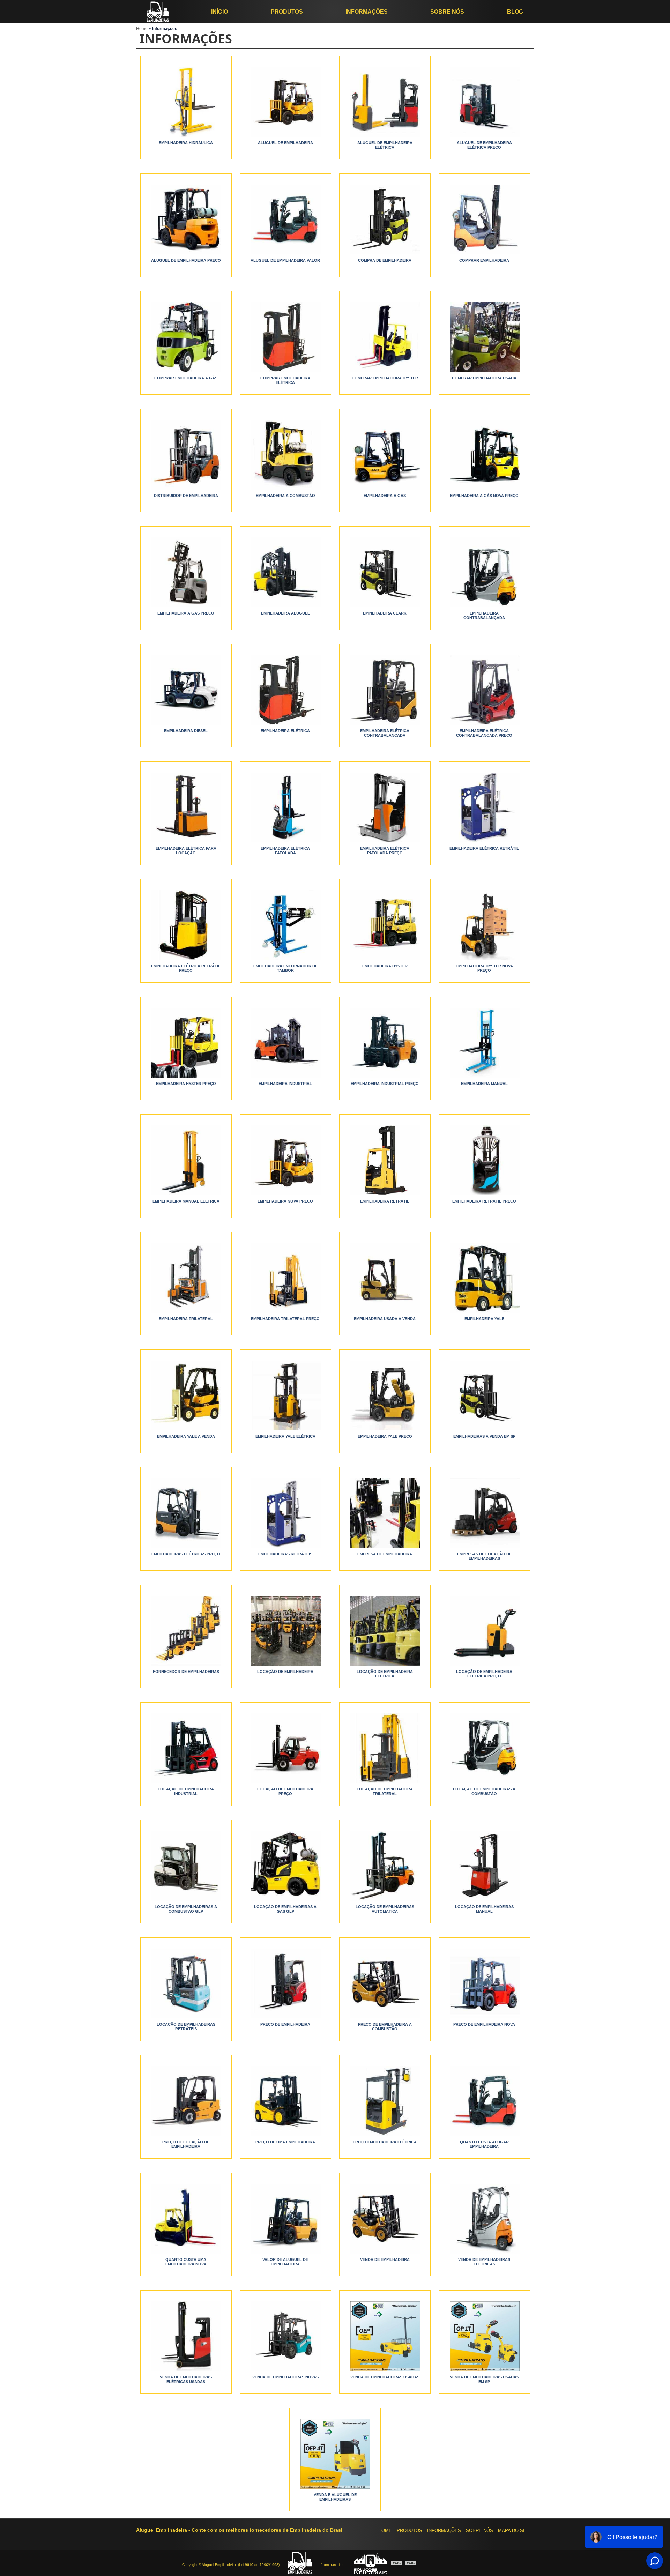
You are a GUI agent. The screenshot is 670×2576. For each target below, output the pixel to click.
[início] (158, 12)
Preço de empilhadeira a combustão (385, 2027)
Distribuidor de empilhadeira (186, 496)
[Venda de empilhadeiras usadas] (385, 2336)
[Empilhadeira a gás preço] (186, 572)
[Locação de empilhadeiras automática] (385, 1866)
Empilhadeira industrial (285, 1084)
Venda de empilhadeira (385, 2259)
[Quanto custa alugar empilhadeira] (484, 2101)
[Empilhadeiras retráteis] (285, 1513)
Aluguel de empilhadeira (285, 143)
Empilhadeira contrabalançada (484, 615)
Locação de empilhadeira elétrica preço (484, 1674)
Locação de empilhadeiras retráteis (186, 2027)
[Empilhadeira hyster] (385, 925)
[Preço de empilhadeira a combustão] (385, 1983)
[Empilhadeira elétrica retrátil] (484, 807)
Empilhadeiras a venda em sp (484, 1436)
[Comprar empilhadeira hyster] (385, 337)
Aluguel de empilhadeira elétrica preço (484, 145)
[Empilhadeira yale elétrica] (285, 1395)
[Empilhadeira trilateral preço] (285, 1278)
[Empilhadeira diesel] (186, 690)
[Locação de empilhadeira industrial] (186, 1748)
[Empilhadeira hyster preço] (186, 1043)
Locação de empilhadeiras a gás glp (285, 1909)
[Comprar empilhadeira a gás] (186, 337)
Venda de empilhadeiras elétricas (484, 2262)
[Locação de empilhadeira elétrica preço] (484, 1631)
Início (219, 12)
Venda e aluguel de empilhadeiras (335, 2497)
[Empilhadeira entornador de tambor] (285, 925)
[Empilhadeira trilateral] (186, 1278)
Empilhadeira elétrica (285, 731)
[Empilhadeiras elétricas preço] (186, 1513)
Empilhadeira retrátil (385, 1201)
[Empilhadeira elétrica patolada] (285, 807)
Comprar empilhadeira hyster (385, 378)
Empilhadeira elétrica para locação (186, 851)
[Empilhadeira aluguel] (285, 572)
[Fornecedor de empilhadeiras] (186, 1631)
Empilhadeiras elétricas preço (186, 1554)
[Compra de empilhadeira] (385, 219)
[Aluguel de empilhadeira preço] (186, 219)
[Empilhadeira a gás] (385, 455)
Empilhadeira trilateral (186, 1319)
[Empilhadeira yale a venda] (186, 1395)
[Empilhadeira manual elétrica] (186, 1160)
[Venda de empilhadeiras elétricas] (484, 2219)
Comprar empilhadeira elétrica (285, 380)
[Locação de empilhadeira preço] (285, 1748)
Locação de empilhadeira (285, 1672)
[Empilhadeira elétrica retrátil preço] (186, 925)
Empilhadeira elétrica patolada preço (385, 851)
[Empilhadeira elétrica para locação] (186, 807)
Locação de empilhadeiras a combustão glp (186, 1909)
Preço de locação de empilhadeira (186, 2144)
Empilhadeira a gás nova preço (484, 496)
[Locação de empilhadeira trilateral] (385, 1748)
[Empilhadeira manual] (484, 1043)
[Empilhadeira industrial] (285, 1043)
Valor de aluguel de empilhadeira (285, 2262)
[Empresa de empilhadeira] (385, 1513)
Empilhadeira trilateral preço (285, 1319)
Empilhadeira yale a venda (186, 1436)
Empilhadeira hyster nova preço (484, 968)
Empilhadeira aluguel (285, 613)
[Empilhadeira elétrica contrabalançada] (385, 690)
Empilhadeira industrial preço (385, 1084)
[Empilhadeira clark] (385, 572)
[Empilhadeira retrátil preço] (484, 1160)
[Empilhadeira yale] (484, 1278)
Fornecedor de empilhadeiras (186, 1672)
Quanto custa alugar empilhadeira (484, 2144)
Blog (515, 12)
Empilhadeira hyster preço (186, 1084)
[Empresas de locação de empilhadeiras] (484, 1513)
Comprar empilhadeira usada (484, 378)
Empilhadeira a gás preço (186, 613)
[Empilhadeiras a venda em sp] (484, 1395)
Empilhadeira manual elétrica (186, 1201)
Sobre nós (447, 12)
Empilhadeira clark (385, 613)
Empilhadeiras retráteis (285, 1554)
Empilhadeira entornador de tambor (285, 968)
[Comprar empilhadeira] (484, 219)
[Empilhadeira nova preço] (285, 1160)
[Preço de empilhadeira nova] (484, 1983)
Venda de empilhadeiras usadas (385, 2377)
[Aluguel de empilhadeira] (285, 102)
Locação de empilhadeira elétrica (385, 1674)
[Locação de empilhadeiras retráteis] (186, 1983)
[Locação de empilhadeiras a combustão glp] (186, 1866)
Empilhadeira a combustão (285, 496)
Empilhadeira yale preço (385, 1436)
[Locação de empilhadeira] (285, 1631)
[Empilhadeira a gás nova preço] (484, 455)
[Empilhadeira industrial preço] (385, 1043)
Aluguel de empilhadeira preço (186, 260)
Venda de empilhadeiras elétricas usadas (186, 2379)
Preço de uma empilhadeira (285, 2142)
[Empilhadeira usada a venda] (385, 1278)
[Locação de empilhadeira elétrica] (385, 1631)
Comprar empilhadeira (484, 260)
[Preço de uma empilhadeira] (285, 2101)
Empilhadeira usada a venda (385, 1319)
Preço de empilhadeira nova (484, 2024)
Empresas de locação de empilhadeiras (484, 1556)
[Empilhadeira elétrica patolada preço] (385, 807)
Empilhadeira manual (484, 1084)
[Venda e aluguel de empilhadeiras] (335, 2454)
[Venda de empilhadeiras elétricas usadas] (186, 2336)
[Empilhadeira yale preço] (385, 1395)
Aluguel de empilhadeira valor (285, 260)
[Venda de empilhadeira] (385, 2219)
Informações (367, 12)
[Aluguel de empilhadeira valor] (285, 219)
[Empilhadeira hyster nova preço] (484, 925)
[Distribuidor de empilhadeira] (186, 455)
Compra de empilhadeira (385, 260)
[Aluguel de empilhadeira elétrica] (385, 102)
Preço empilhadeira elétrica (385, 2142)
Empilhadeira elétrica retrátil (484, 848)
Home (385, 2530)
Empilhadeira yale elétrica (285, 1436)
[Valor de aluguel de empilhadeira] (285, 2219)
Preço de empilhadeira (285, 2024)
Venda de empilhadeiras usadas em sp (484, 2379)
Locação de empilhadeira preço (285, 1791)
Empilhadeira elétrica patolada (285, 851)
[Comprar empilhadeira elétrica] (285, 337)
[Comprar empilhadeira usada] (484, 337)
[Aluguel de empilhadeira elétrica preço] (484, 102)
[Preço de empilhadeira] (285, 1983)
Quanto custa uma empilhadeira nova (186, 2262)
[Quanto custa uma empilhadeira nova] (186, 2219)
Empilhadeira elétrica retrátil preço (186, 968)
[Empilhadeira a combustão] (285, 455)
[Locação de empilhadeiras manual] (484, 1866)
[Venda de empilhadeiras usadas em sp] (484, 2336)
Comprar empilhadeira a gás (186, 378)
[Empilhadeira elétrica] (285, 690)
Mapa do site (514, 2530)
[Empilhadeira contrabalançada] (484, 572)
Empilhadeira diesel (186, 731)
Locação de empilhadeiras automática (385, 1909)
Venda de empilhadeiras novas (285, 2377)
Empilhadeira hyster (385, 966)
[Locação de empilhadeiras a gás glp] (285, 1866)
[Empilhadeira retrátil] (385, 1160)
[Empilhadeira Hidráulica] (186, 102)
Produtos (287, 12)
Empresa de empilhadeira (385, 1554)
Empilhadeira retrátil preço (484, 1201)
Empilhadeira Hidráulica (186, 143)
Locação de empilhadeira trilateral (385, 1791)
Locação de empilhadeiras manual (484, 1909)
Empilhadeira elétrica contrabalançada (385, 733)
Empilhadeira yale (484, 1319)
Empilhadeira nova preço (285, 1201)
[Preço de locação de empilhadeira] (186, 2101)
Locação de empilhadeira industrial (186, 1791)
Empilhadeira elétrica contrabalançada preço (484, 733)
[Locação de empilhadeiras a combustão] (484, 1748)
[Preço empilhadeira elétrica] (385, 2101)
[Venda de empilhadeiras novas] (285, 2336)
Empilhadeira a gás (385, 496)
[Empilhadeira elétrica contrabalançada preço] (484, 690)
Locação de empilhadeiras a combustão (484, 1791)
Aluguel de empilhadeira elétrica (385, 145)
